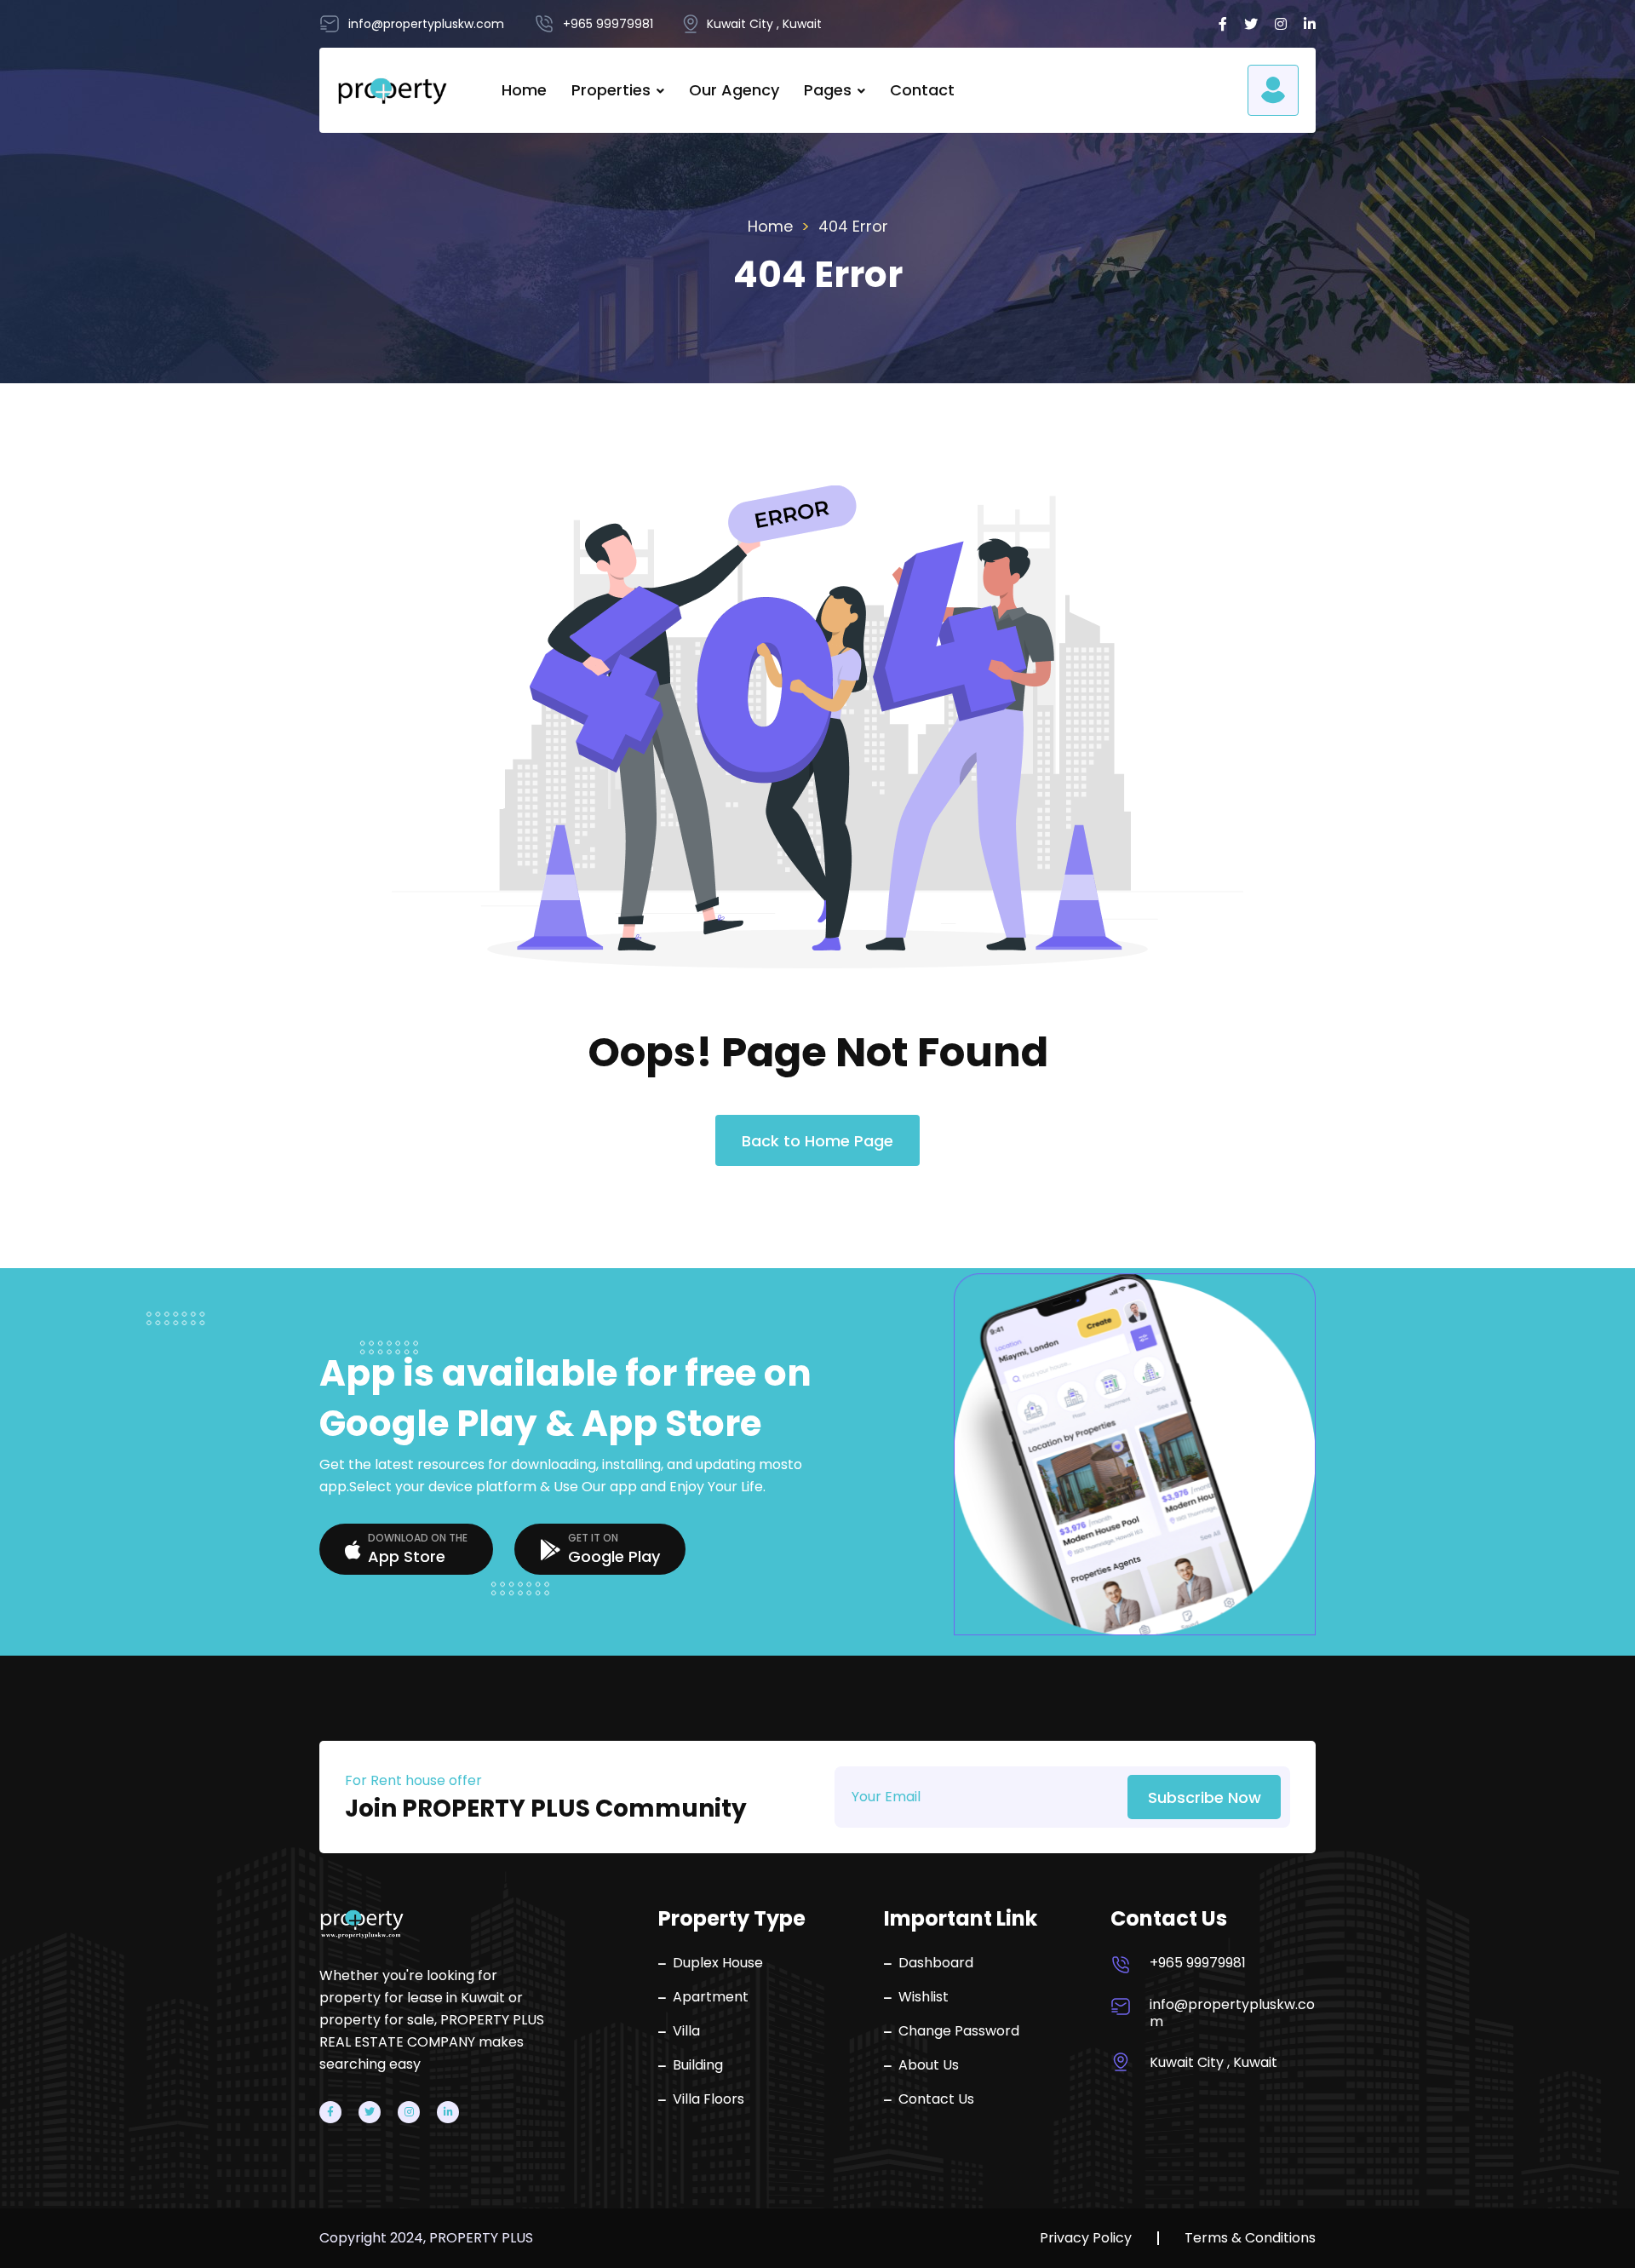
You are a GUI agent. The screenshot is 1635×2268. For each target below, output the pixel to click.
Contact (922, 90)
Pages (828, 90)
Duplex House (718, 1963)
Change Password (959, 2031)
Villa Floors (708, 2099)
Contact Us (936, 2099)
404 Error (853, 226)
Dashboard (936, 1963)
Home (524, 90)
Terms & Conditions (1250, 2238)
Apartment (711, 1997)
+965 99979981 (1198, 1963)
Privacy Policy (1086, 2238)
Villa (686, 2031)
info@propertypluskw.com (1232, 2013)
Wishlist (924, 1997)
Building (698, 2065)
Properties (611, 90)
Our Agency (734, 90)
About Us (929, 2065)
